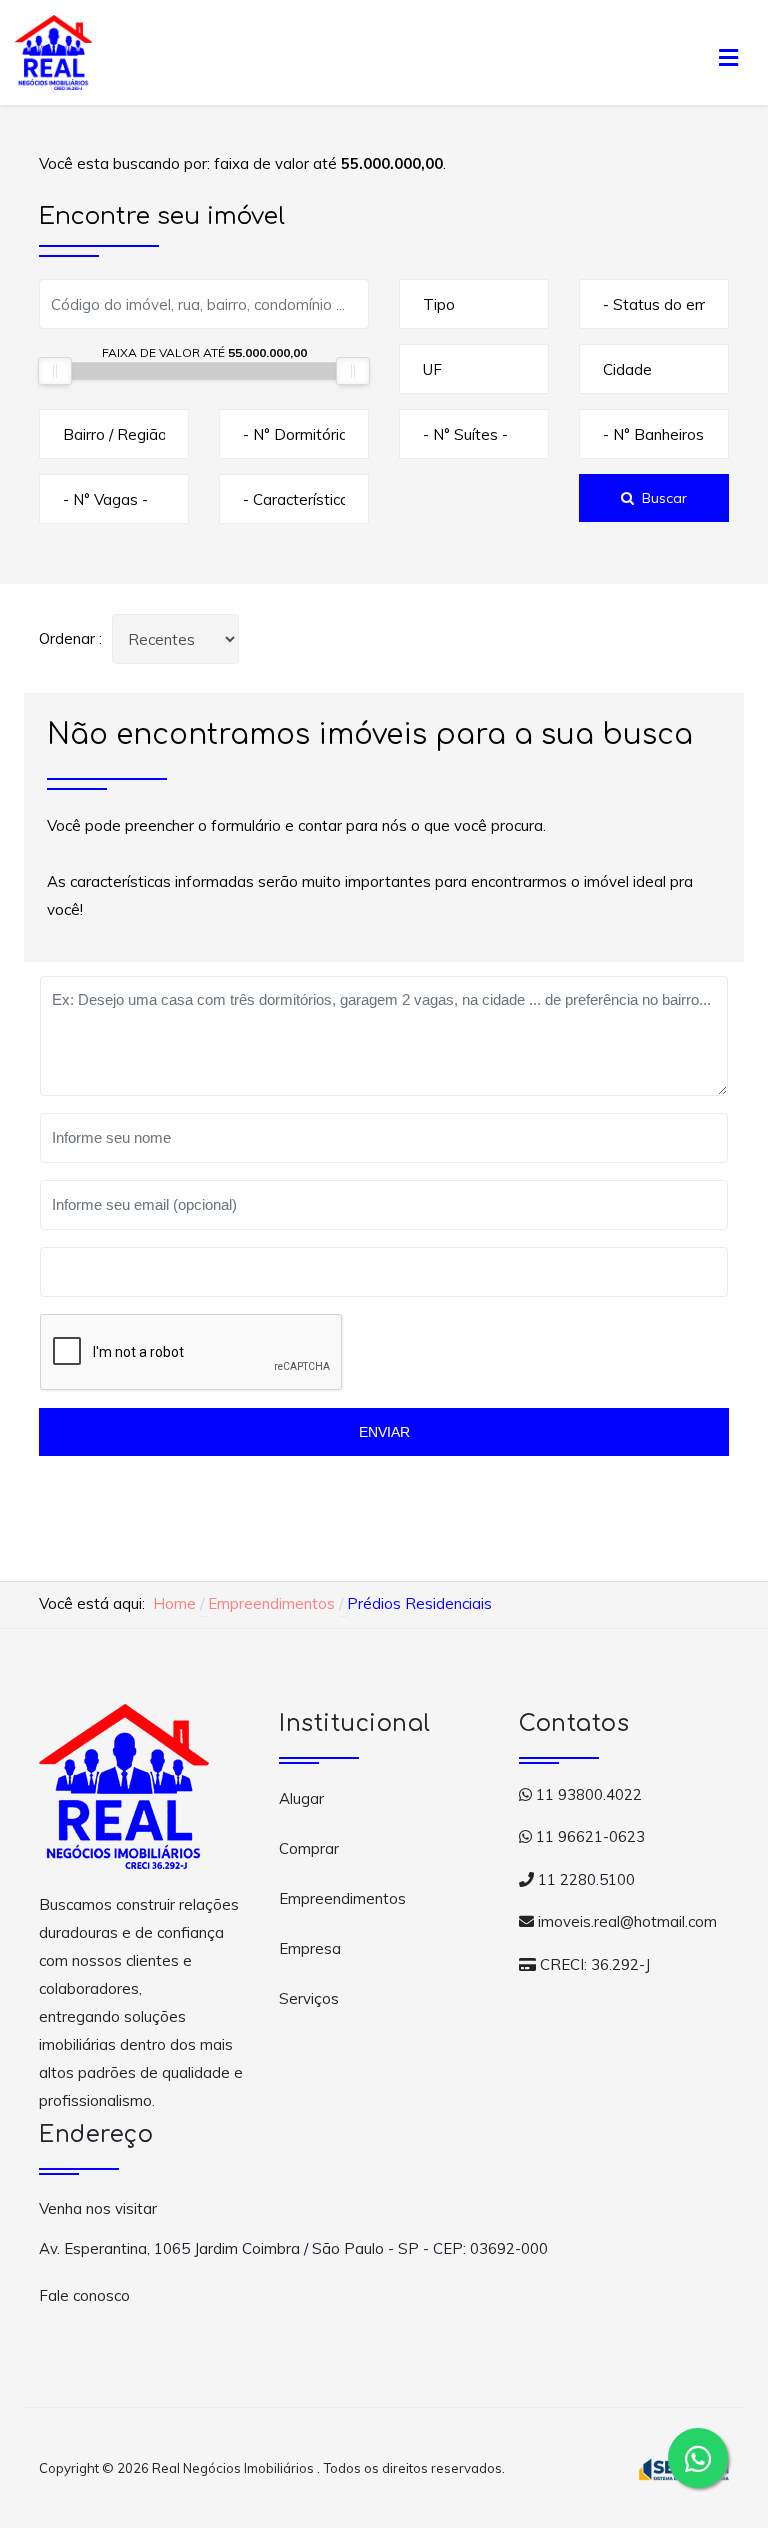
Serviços (309, 1998)
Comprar (309, 1848)
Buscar (664, 498)
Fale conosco (84, 2295)
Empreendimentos (342, 1898)
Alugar (301, 1798)
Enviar (384, 1432)
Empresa (310, 1948)
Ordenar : (70, 638)
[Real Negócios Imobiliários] (53, 50)
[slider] (55, 371)
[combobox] (474, 304)
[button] (728, 52)
